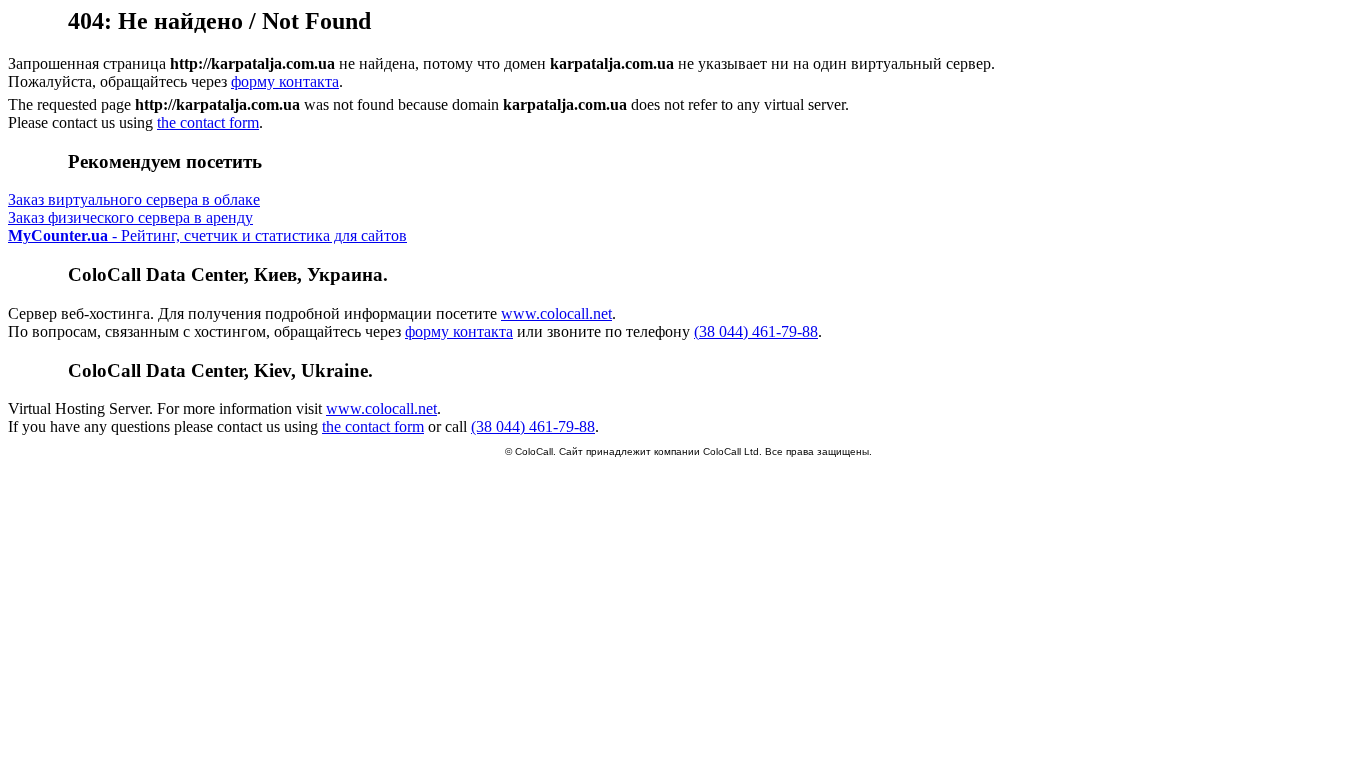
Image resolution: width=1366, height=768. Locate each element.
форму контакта (285, 81)
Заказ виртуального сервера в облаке (134, 199)
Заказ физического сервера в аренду (130, 217)
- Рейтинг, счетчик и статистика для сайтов (207, 235)
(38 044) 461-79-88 (756, 331)
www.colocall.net (556, 313)
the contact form (208, 122)
